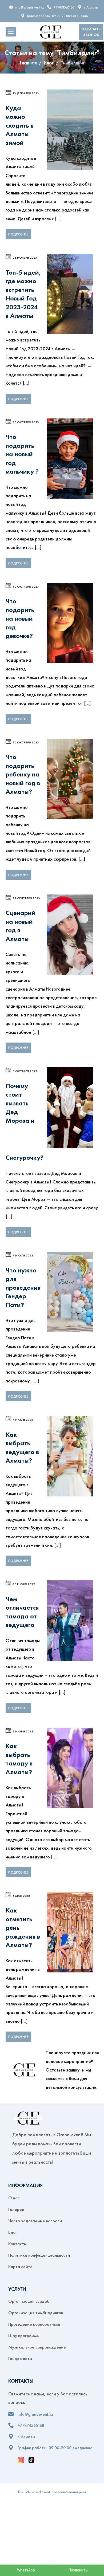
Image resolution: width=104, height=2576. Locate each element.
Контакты (17, 2244)
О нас (14, 2198)
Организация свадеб (29, 2301)
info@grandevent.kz (29, 7)
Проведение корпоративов (34, 2324)
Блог (49, 63)
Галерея (16, 2209)
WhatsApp (26, 2570)
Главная (28, 63)
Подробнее (18, 234)
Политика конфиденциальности (39, 2255)
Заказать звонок (91, 32)
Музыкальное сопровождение (37, 2347)
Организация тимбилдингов (36, 2313)
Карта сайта (20, 2266)
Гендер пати (20, 2358)
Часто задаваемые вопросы (35, 2221)
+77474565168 (64, 7)
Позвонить (78, 2570)
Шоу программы (24, 2335)
